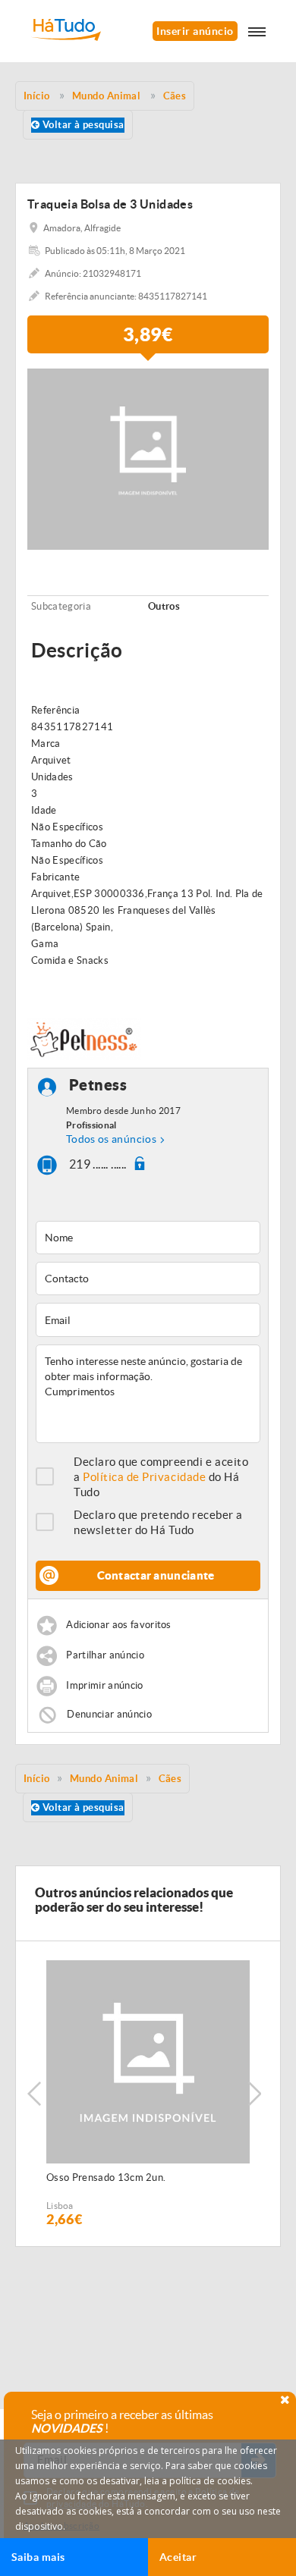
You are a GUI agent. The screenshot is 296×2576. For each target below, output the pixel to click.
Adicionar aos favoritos (118, 1625)
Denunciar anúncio (109, 1713)
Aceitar (178, 2557)
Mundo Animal (104, 1779)
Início (37, 1779)
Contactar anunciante (156, 1575)
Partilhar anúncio (105, 1655)
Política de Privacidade (144, 1477)
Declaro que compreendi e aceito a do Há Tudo (161, 1477)
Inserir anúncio (195, 31)
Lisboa (60, 2206)
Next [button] (254, 2094)
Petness (98, 1085)
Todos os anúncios (111, 1139)
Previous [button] (34, 2094)
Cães (170, 1779)
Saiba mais (38, 2557)
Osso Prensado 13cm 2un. (106, 2178)
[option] (148, 2094)
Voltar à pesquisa (82, 125)
